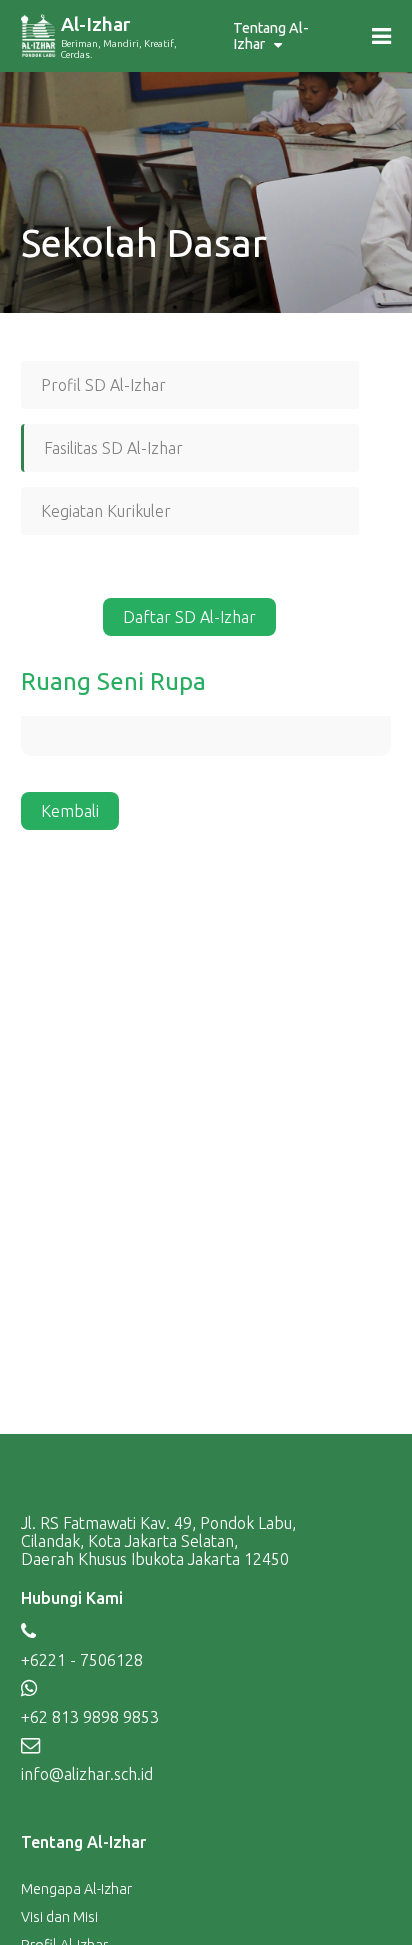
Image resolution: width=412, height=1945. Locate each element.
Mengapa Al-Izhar (76, 1889)
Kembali (70, 811)
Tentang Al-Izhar (271, 36)
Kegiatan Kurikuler (106, 511)
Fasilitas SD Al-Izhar (113, 448)
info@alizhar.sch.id (87, 1774)
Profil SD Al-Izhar (103, 385)
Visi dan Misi (59, 1917)
